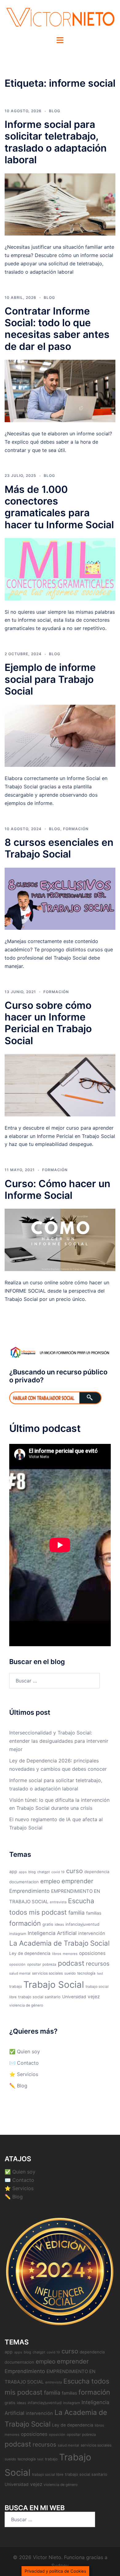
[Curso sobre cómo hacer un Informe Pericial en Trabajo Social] (60, 1085)
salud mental (20, 1973)
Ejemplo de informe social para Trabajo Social (50, 679)
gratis (48, 1924)
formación (25, 1923)
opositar (34, 1964)
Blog (55, 111)
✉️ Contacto (24, 2063)
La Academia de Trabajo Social (59, 1943)
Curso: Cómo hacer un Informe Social (58, 1189)
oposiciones (92, 1953)
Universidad (74, 1997)
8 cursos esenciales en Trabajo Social (59, 848)
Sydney (60, 2566)
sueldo (70, 1973)
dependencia (97, 1872)
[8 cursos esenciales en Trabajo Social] (60, 898)
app (13, 1871)
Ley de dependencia (30, 1953)
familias (94, 1913)
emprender (77, 1881)
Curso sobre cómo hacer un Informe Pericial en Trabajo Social (48, 1023)
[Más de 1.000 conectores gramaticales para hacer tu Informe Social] (60, 569)
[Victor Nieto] (60, 18)
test (100, 1974)
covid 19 (58, 1872)
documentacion (24, 1882)
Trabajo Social (54, 1985)
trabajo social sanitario (39, 1997)
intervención (92, 1933)
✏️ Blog (18, 2086)
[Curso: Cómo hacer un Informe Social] (60, 1239)
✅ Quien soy (25, 2051)
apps (23, 1872)
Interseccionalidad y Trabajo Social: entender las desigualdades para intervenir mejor (59, 1741)
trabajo (16, 1986)
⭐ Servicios (24, 2074)
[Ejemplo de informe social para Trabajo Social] (60, 735)
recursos (98, 1964)
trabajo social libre (48, 2475)
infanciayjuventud (82, 1924)
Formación (76, 829)
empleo (50, 1881)
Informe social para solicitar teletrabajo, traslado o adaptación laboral (56, 142)
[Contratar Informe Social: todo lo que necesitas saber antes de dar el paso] (60, 390)
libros (57, 1954)
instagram (18, 1934)
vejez (94, 1997)
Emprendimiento (29, 1891)
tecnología (86, 1973)
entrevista (58, 1902)
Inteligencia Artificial (52, 1933)
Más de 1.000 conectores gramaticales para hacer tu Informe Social (59, 507)
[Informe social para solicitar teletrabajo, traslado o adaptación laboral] (60, 204)
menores (70, 1954)
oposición (17, 1964)
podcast (71, 1963)
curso (74, 1871)
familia (76, 1913)
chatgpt (44, 1872)
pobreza (49, 1964)
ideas (59, 1924)
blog (32, 1872)
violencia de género (26, 2005)
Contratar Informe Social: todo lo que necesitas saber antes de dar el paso (57, 329)
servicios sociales (47, 1973)
